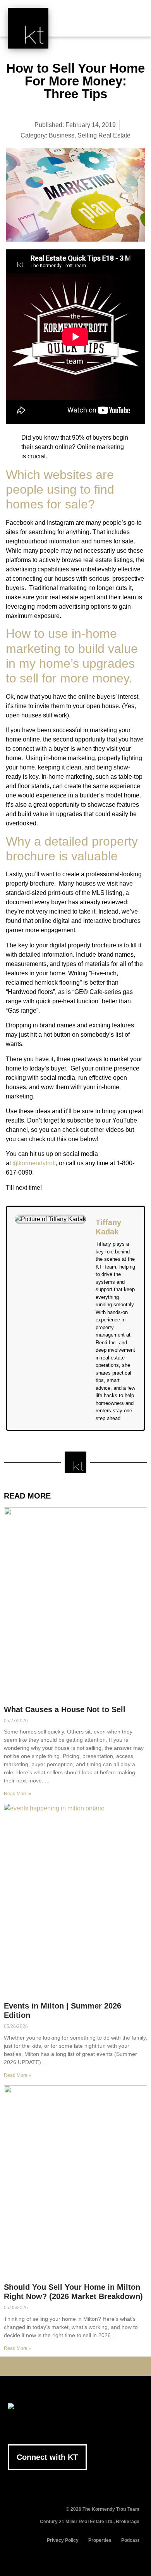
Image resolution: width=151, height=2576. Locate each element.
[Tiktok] (100, 2366)
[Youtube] (63, 2366)
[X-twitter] (51, 2366)
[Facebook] (39, 2366)
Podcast (130, 2540)
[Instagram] (88, 2366)
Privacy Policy (63, 2540)
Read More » (18, 1794)
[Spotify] (112, 2366)
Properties (100, 2540)
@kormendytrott (34, 1163)
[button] (132, 24)
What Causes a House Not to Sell (65, 1709)
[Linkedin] (75, 2366)
